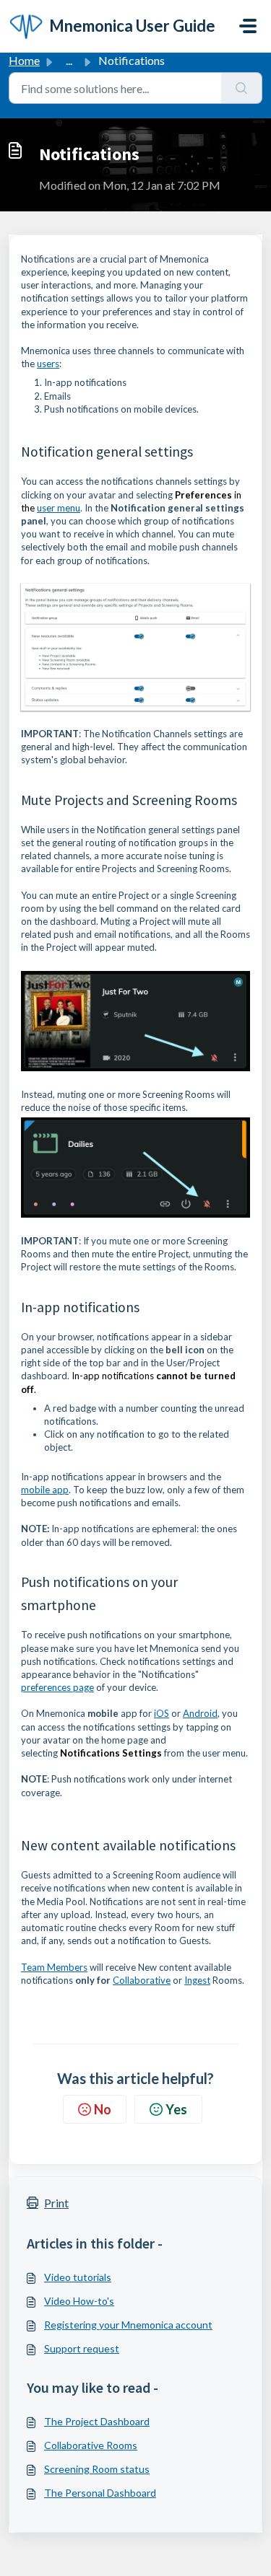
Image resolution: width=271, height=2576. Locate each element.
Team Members (54, 1967)
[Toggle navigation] (248, 26)
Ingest (197, 1980)
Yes (176, 2109)
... (69, 60)
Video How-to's (79, 2301)
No (103, 2109)
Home (24, 60)
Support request (82, 2348)
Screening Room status (97, 2469)
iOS (162, 1713)
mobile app (45, 1490)
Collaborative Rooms (91, 2445)
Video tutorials (78, 2277)
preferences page (57, 1687)
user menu (59, 508)
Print (56, 2203)
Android (200, 1713)
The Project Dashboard (97, 2421)
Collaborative (142, 1980)
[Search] (242, 88)
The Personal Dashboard (100, 2493)
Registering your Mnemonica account (128, 2325)
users (48, 364)
